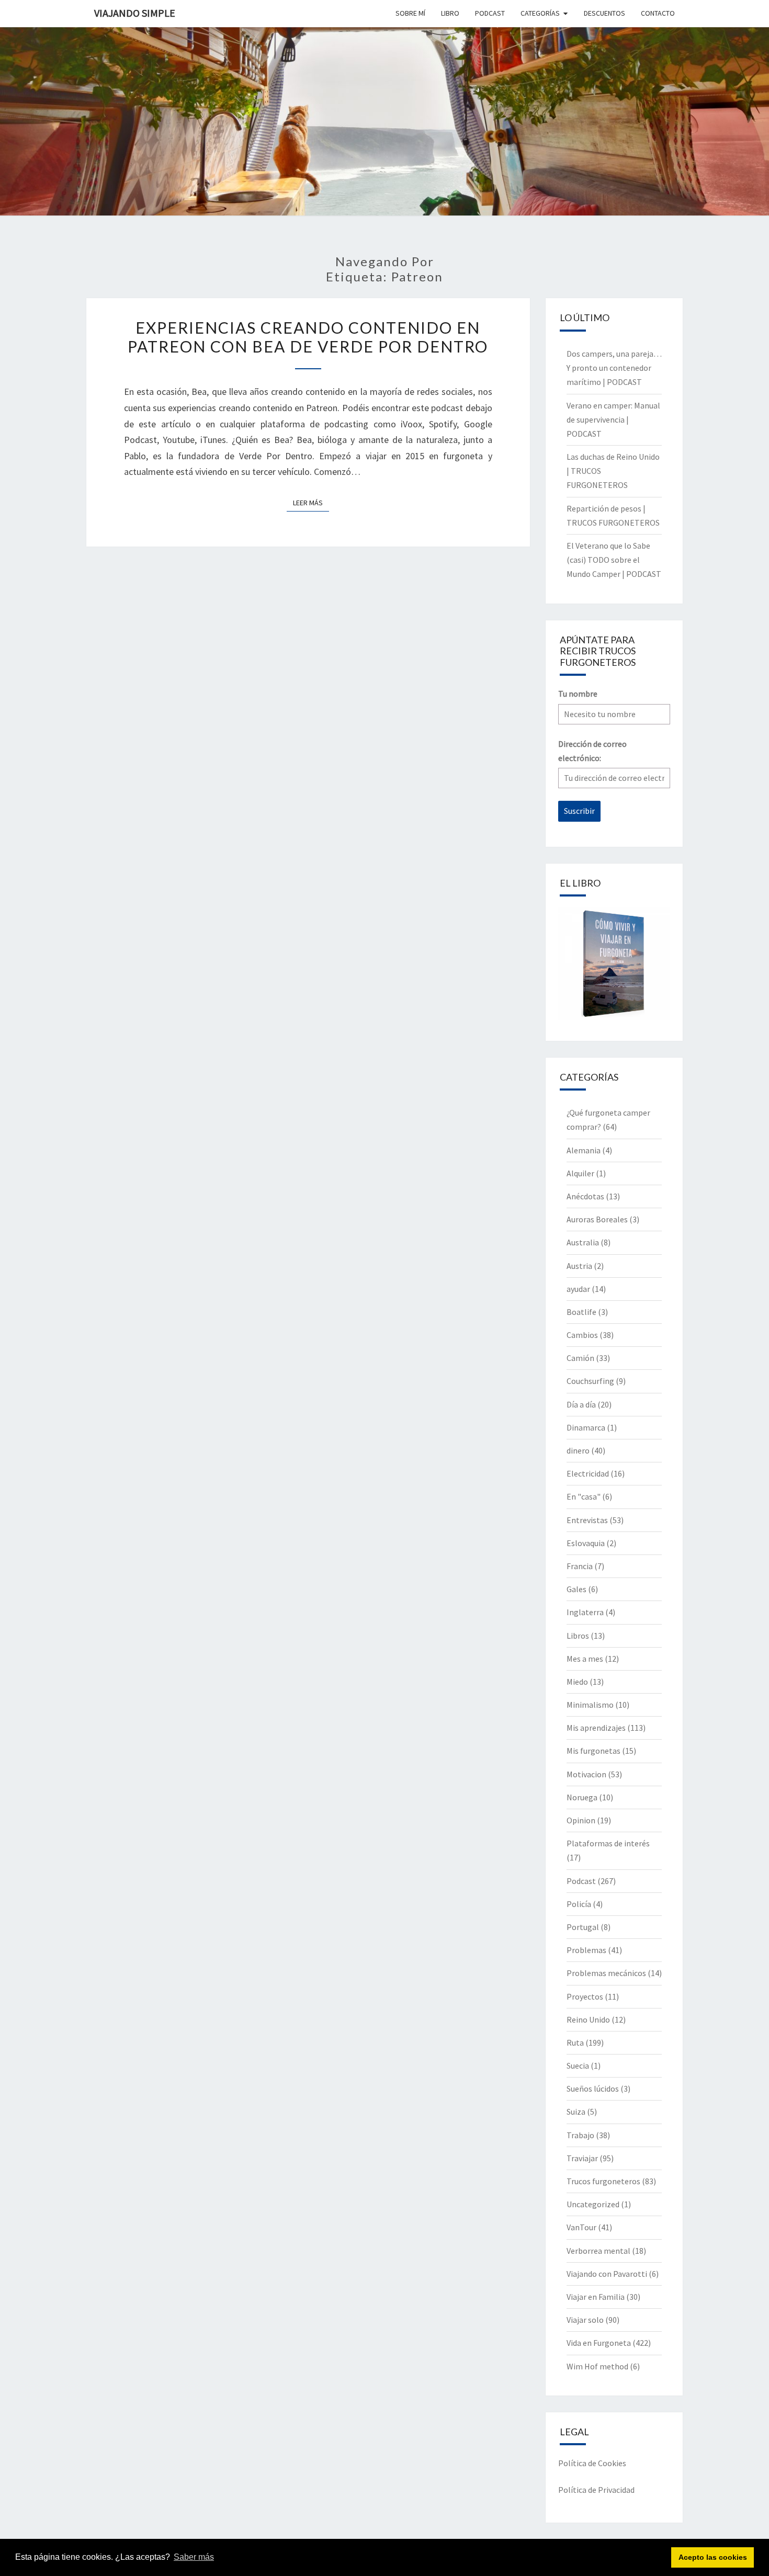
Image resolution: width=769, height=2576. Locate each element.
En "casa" (584, 1496)
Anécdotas (585, 1196)
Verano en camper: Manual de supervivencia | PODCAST (613, 419)
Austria (579, 1266)
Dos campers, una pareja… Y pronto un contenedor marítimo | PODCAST (614, 368)
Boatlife (581, 1312)
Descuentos (604, 13)
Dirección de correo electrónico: (592, 751)
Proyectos (585, 1996)
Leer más (311, 502)
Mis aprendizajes (596, 1728)
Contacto (658, 13)
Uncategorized (593, 2204)
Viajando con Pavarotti (607, 2274)
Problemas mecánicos (606, 1973)
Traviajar (582, 2158)
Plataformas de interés (608, 1843)
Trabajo (580, 2135)
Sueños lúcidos (593, 2089)
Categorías (540, 13)
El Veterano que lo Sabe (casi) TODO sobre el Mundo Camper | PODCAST (614, 560)
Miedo (577, 1682)
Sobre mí (410, 13)
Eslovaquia (586, 1543)
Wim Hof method (597, 2366)
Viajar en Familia (596, 2297)
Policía (579, 1904)
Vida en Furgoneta (599, 2343)
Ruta (575, 2042)
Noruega (582, 1797)
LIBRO (450, 13)
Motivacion (586, 1774)
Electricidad (588, 1473)
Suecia (578, 2066)
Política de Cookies (592, 2463)
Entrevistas (587, 1520)
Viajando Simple (135, 13)
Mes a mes (585, 1659)
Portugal (583, 1927)
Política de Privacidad (596, 2490)
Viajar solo (585, 2320)
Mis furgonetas (593, 1751)
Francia (580, 1566)
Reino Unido (588, 2019)
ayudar (578, 1289)
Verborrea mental (598, 2251)
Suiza (576, 2112)
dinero (578, 1450)
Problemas (586, 1950)
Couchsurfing (590, 1381)
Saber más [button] (194, 2557)
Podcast (581, 1881)
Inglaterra (585, 1612)
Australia (583, 1242)
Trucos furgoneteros (603, 2181)
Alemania (584, 1150)
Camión (580, 1358)
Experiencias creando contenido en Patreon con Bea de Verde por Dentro (308, 337)
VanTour (581, 2227)
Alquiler (580, 1173)
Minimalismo (590, 1705)
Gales (576, 1589)
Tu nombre (578, 694)
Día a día (581, 1404)
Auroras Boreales (597, 1219)
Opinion (581, 1820)
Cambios (582, 1335)
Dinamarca (586, 1427)
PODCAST (490, 13)
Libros (578, 1636)
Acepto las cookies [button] (713, 2557)
